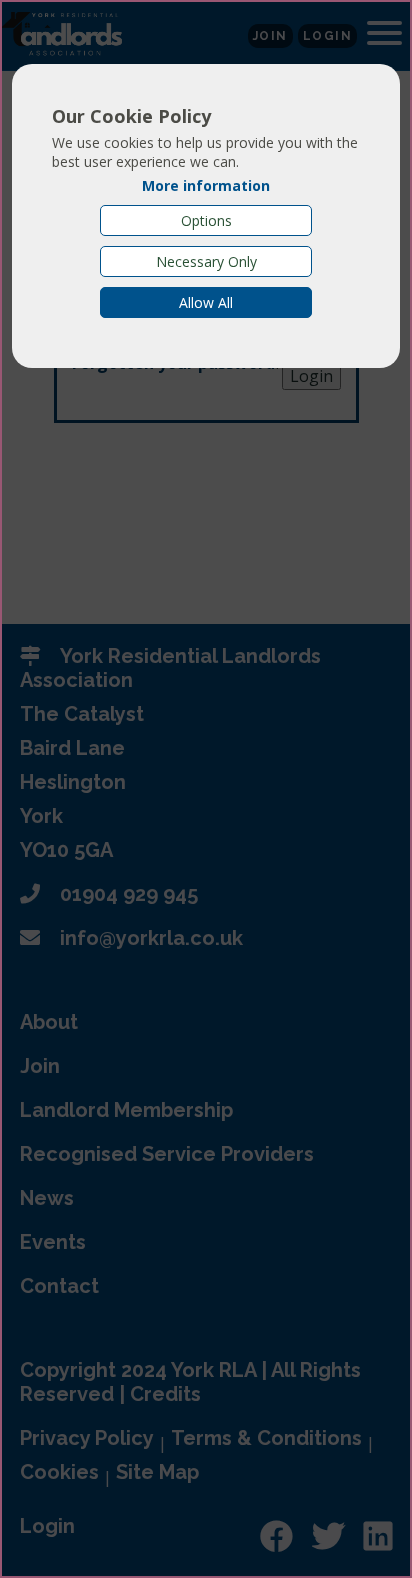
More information (206, 185)
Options (206, 220)
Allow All (206, 302)
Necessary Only (206, 261)
